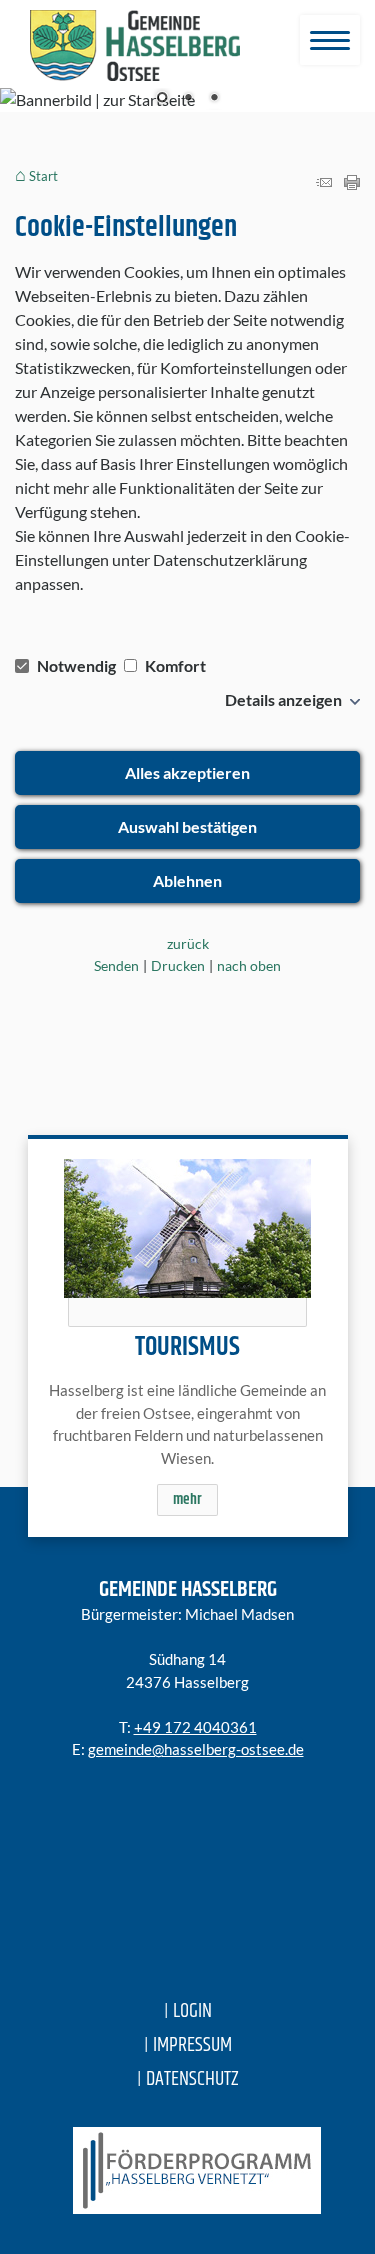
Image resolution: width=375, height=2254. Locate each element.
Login (192, 2011)
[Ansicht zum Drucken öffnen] (352, 183)
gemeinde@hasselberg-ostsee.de (196, 1749)
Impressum (192, 2045)
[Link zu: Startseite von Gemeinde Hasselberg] (135, 46)
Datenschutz (192, 2079)
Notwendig (76, 665)
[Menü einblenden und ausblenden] (330, 40)
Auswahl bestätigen (187, 826)
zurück (188, 943)
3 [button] (214, 99)
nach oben (249, 965)
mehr (187, 1499)
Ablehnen (187, 880)
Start (43, 176)
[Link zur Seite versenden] (324, 183)
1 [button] (162, 99)
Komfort (174, 665)
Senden (116, 965)
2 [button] (188, 99)
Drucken (178, 965)
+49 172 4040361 (195, 1727)
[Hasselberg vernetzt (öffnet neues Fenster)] (187, 2170)
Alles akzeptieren (187, 772)
